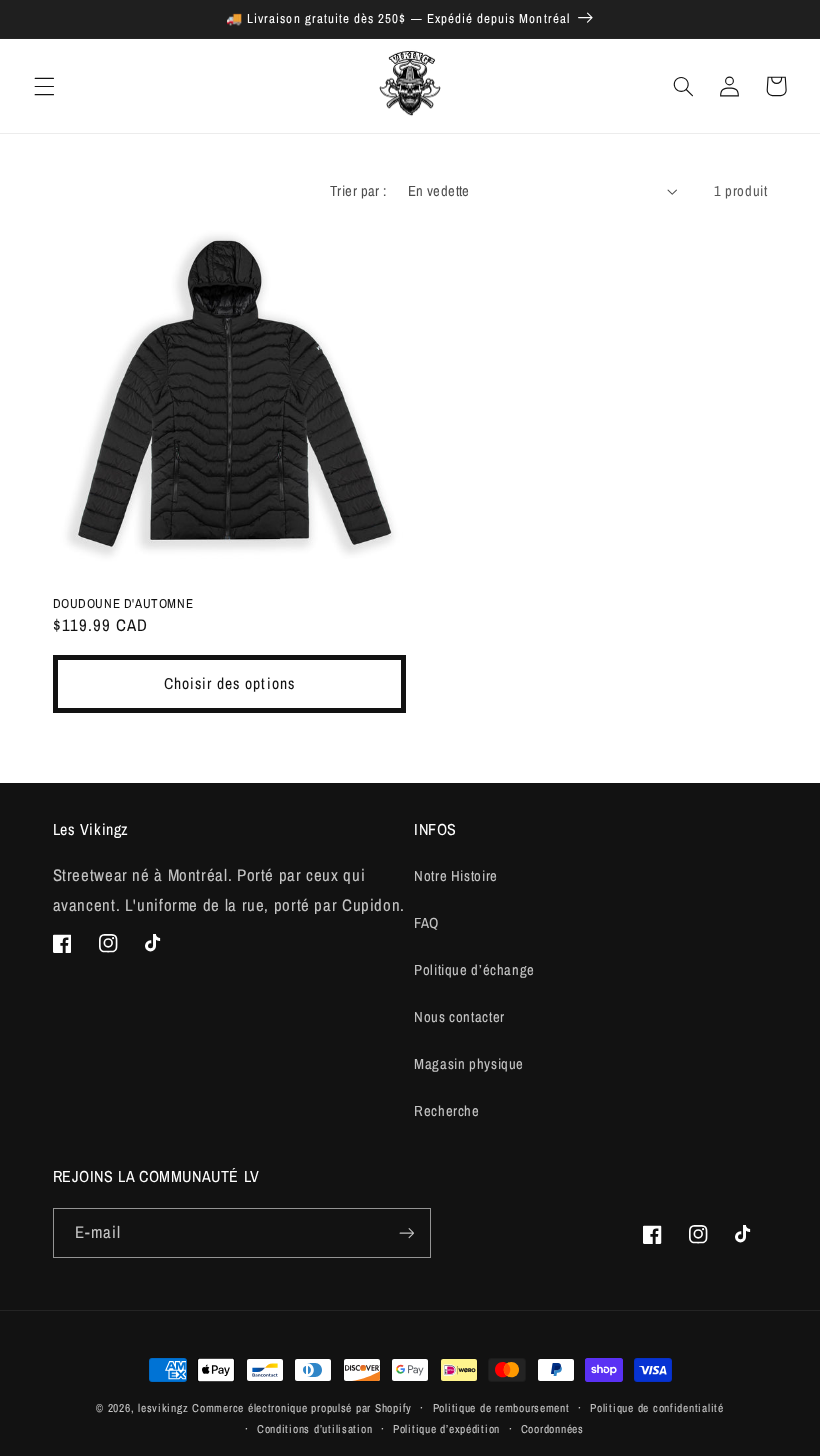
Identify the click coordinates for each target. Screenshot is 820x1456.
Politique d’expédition (446, 1429)
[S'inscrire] (406, 1232)
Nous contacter (459, 1017)
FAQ (426, 923)
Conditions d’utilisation (315, 1429)
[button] (44, 86)
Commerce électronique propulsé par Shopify (302, 1408)
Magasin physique (469, 1064)
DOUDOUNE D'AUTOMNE (123, 604)
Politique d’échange (474, 970)
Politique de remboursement (501, 1408)
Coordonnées (552, 1429)
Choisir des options (229, 683)
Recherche (447, 1111)
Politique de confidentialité (657, 1408)
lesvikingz (163, 1408)
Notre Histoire (456, 876)
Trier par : (358, 191)
